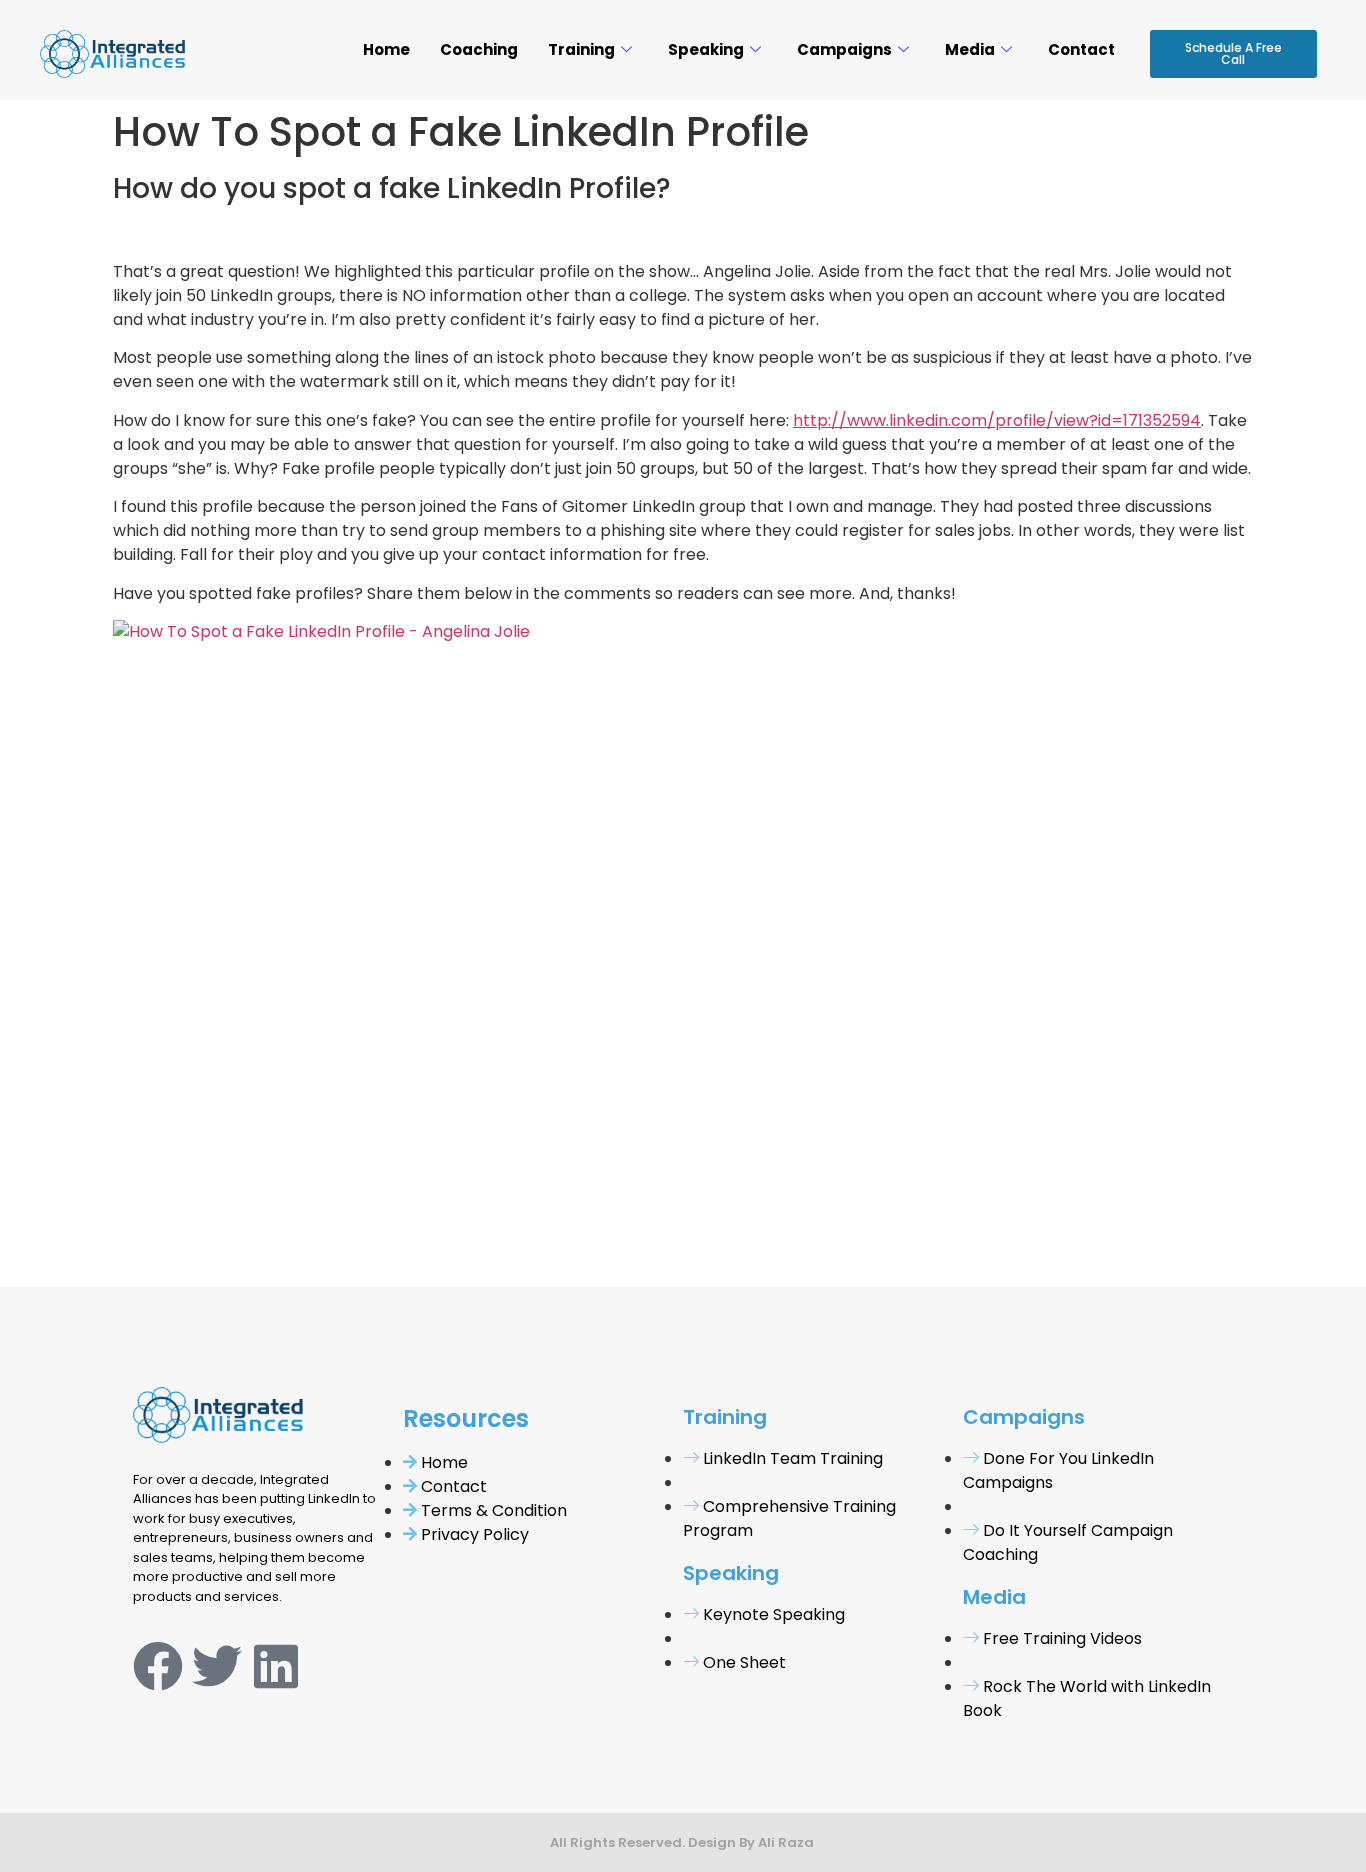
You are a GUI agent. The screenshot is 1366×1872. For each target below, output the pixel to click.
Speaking (706, 49)
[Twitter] (217, 1666)
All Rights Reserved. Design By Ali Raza (683, 1842)
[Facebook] (158, 1666)
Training (581, 49)
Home (386, 49)
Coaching (479, 49)
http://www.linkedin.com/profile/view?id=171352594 (997, 420)
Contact (1081, 49)
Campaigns (844, 49)
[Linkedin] (276, 1666)
